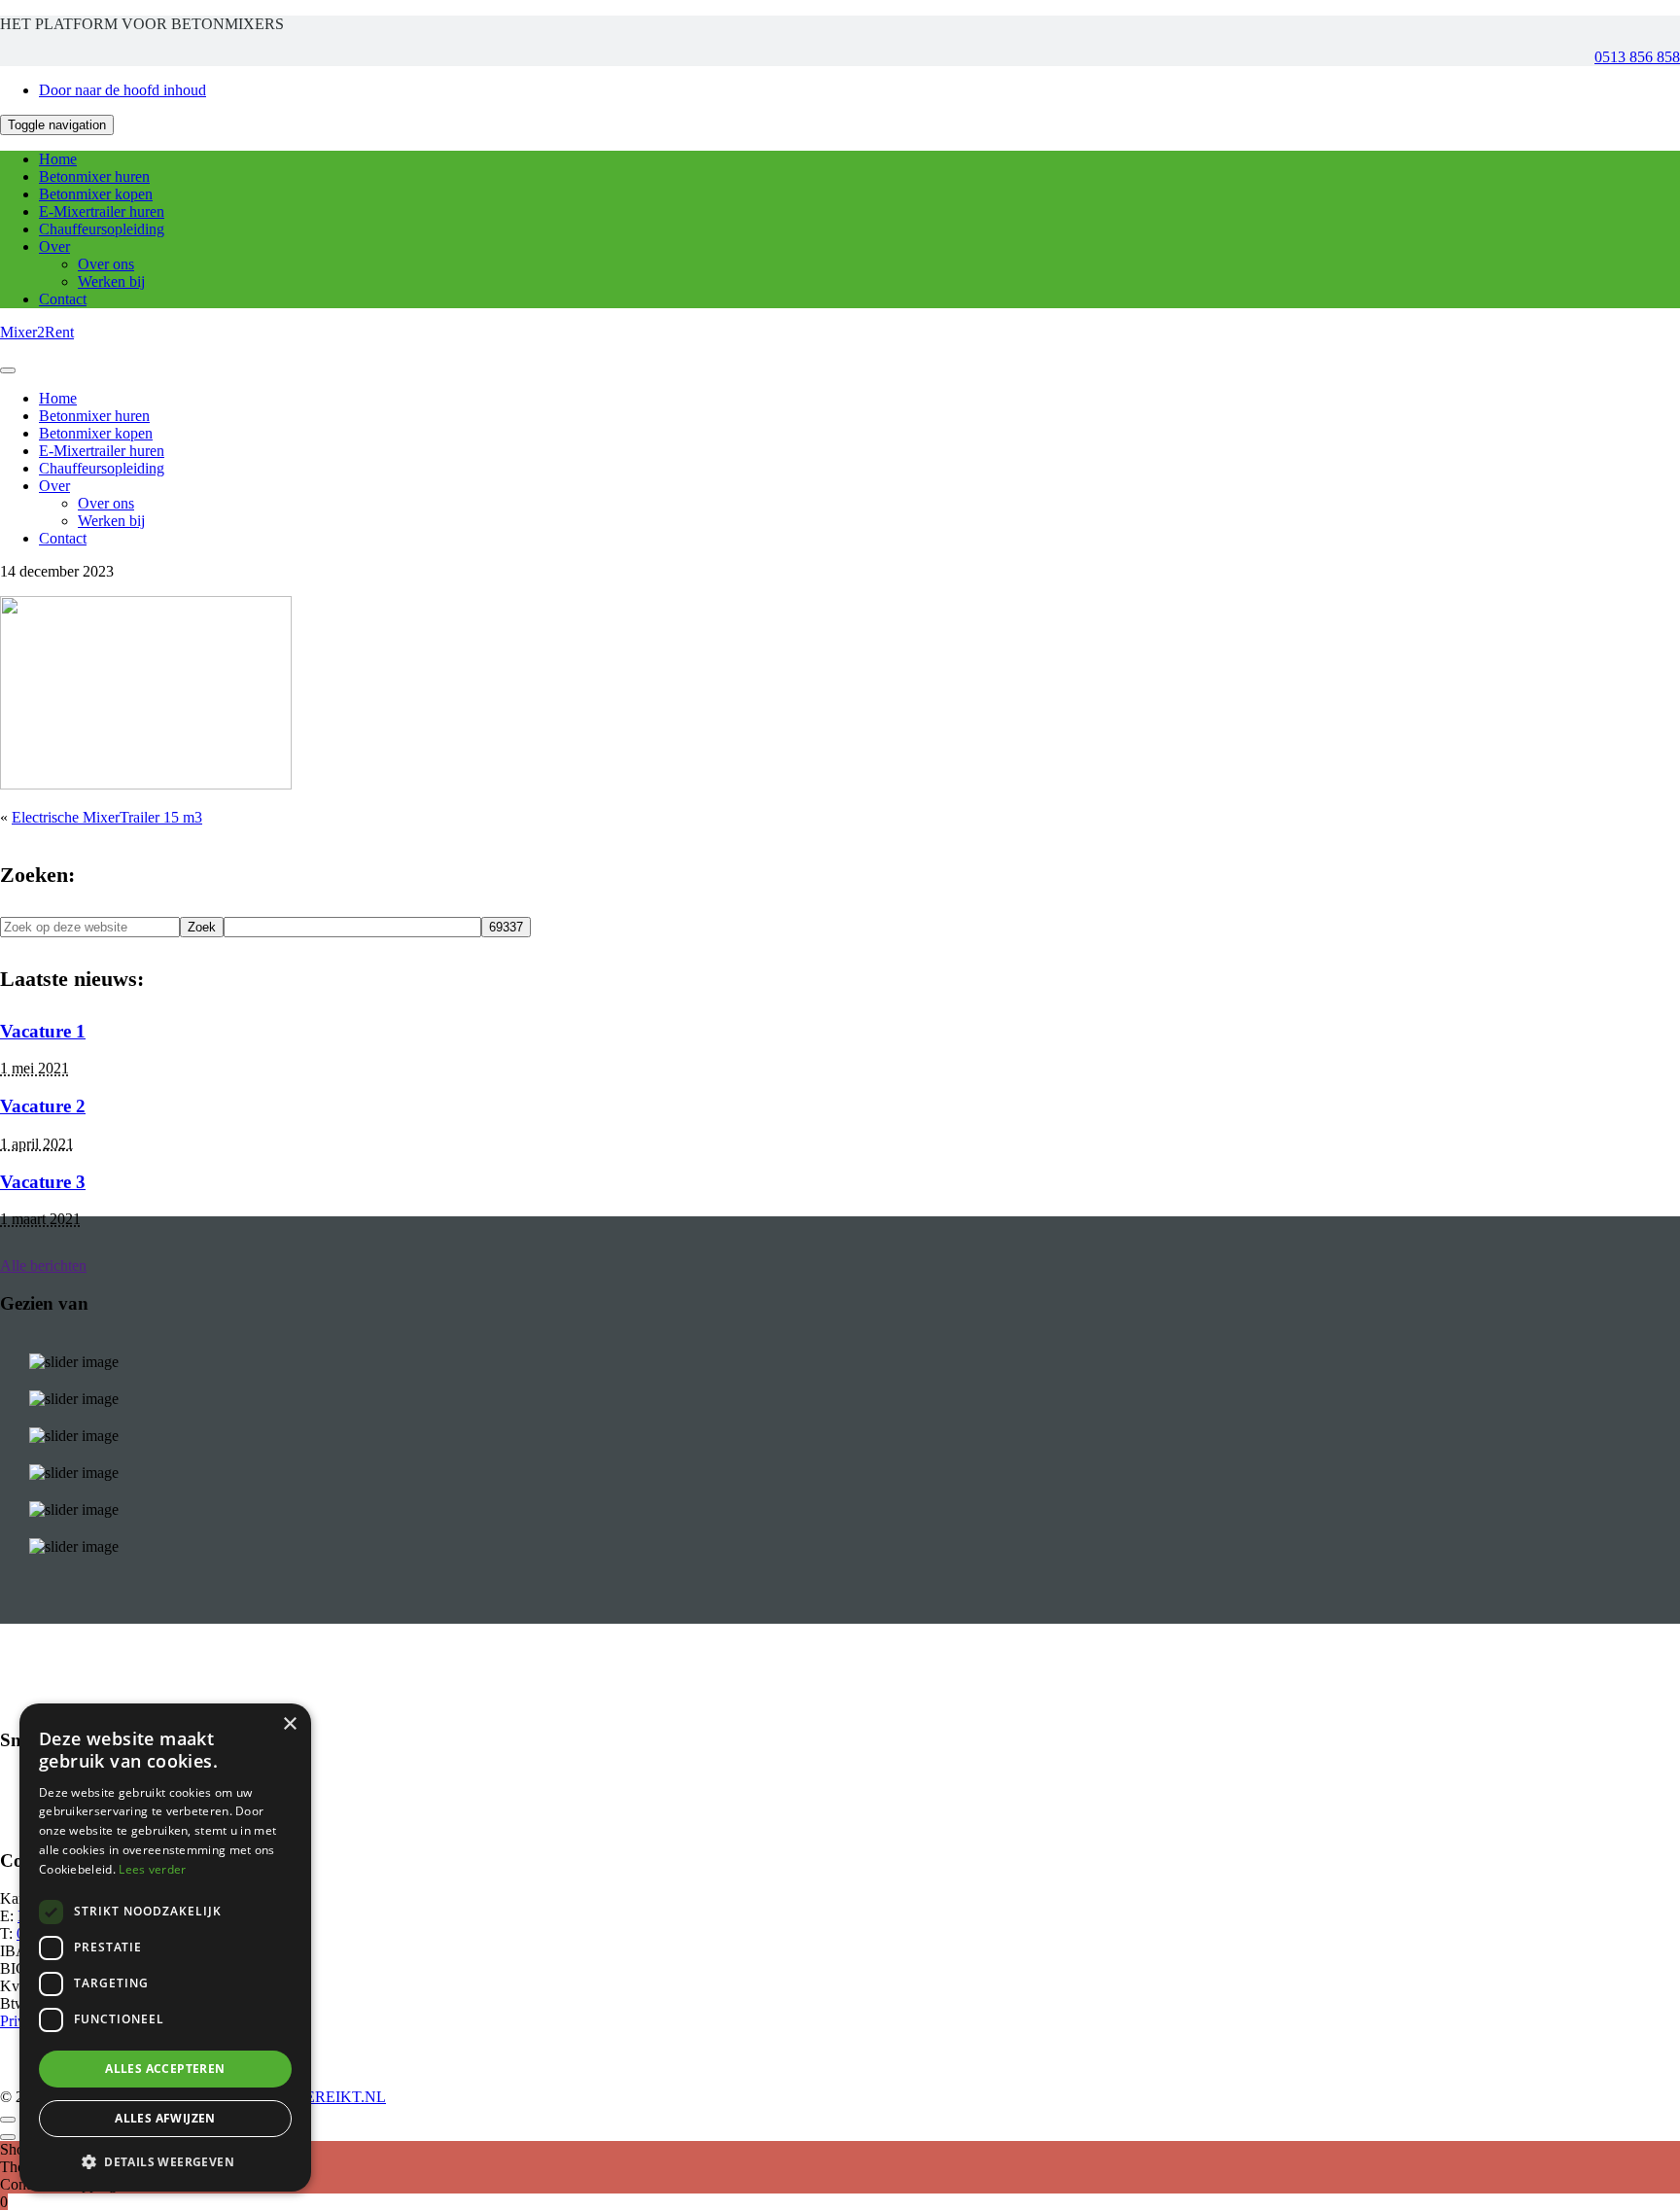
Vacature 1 (43, 1031)
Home (58, 159)
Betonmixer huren (94, 176)
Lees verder (152, 1869)
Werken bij (111, 281)
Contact (63, 299)
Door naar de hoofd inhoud (122, 90)
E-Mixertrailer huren (102, 211)
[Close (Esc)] (8, 2120)
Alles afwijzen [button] (165, 2118)
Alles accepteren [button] (165, 2069)
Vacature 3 (43, 1182)
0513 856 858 (1637, 57)
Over (54, 246)
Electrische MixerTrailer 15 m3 (107, 817)
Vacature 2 (43, 1106)
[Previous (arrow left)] (8, 2137)
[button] (165, 2161)
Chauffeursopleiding (102, 229)
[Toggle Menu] (8, 370)
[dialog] (165, 1948)
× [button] (289, 1724)
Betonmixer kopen (96, 194)
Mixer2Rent (37, 332)
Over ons (106, 264)
